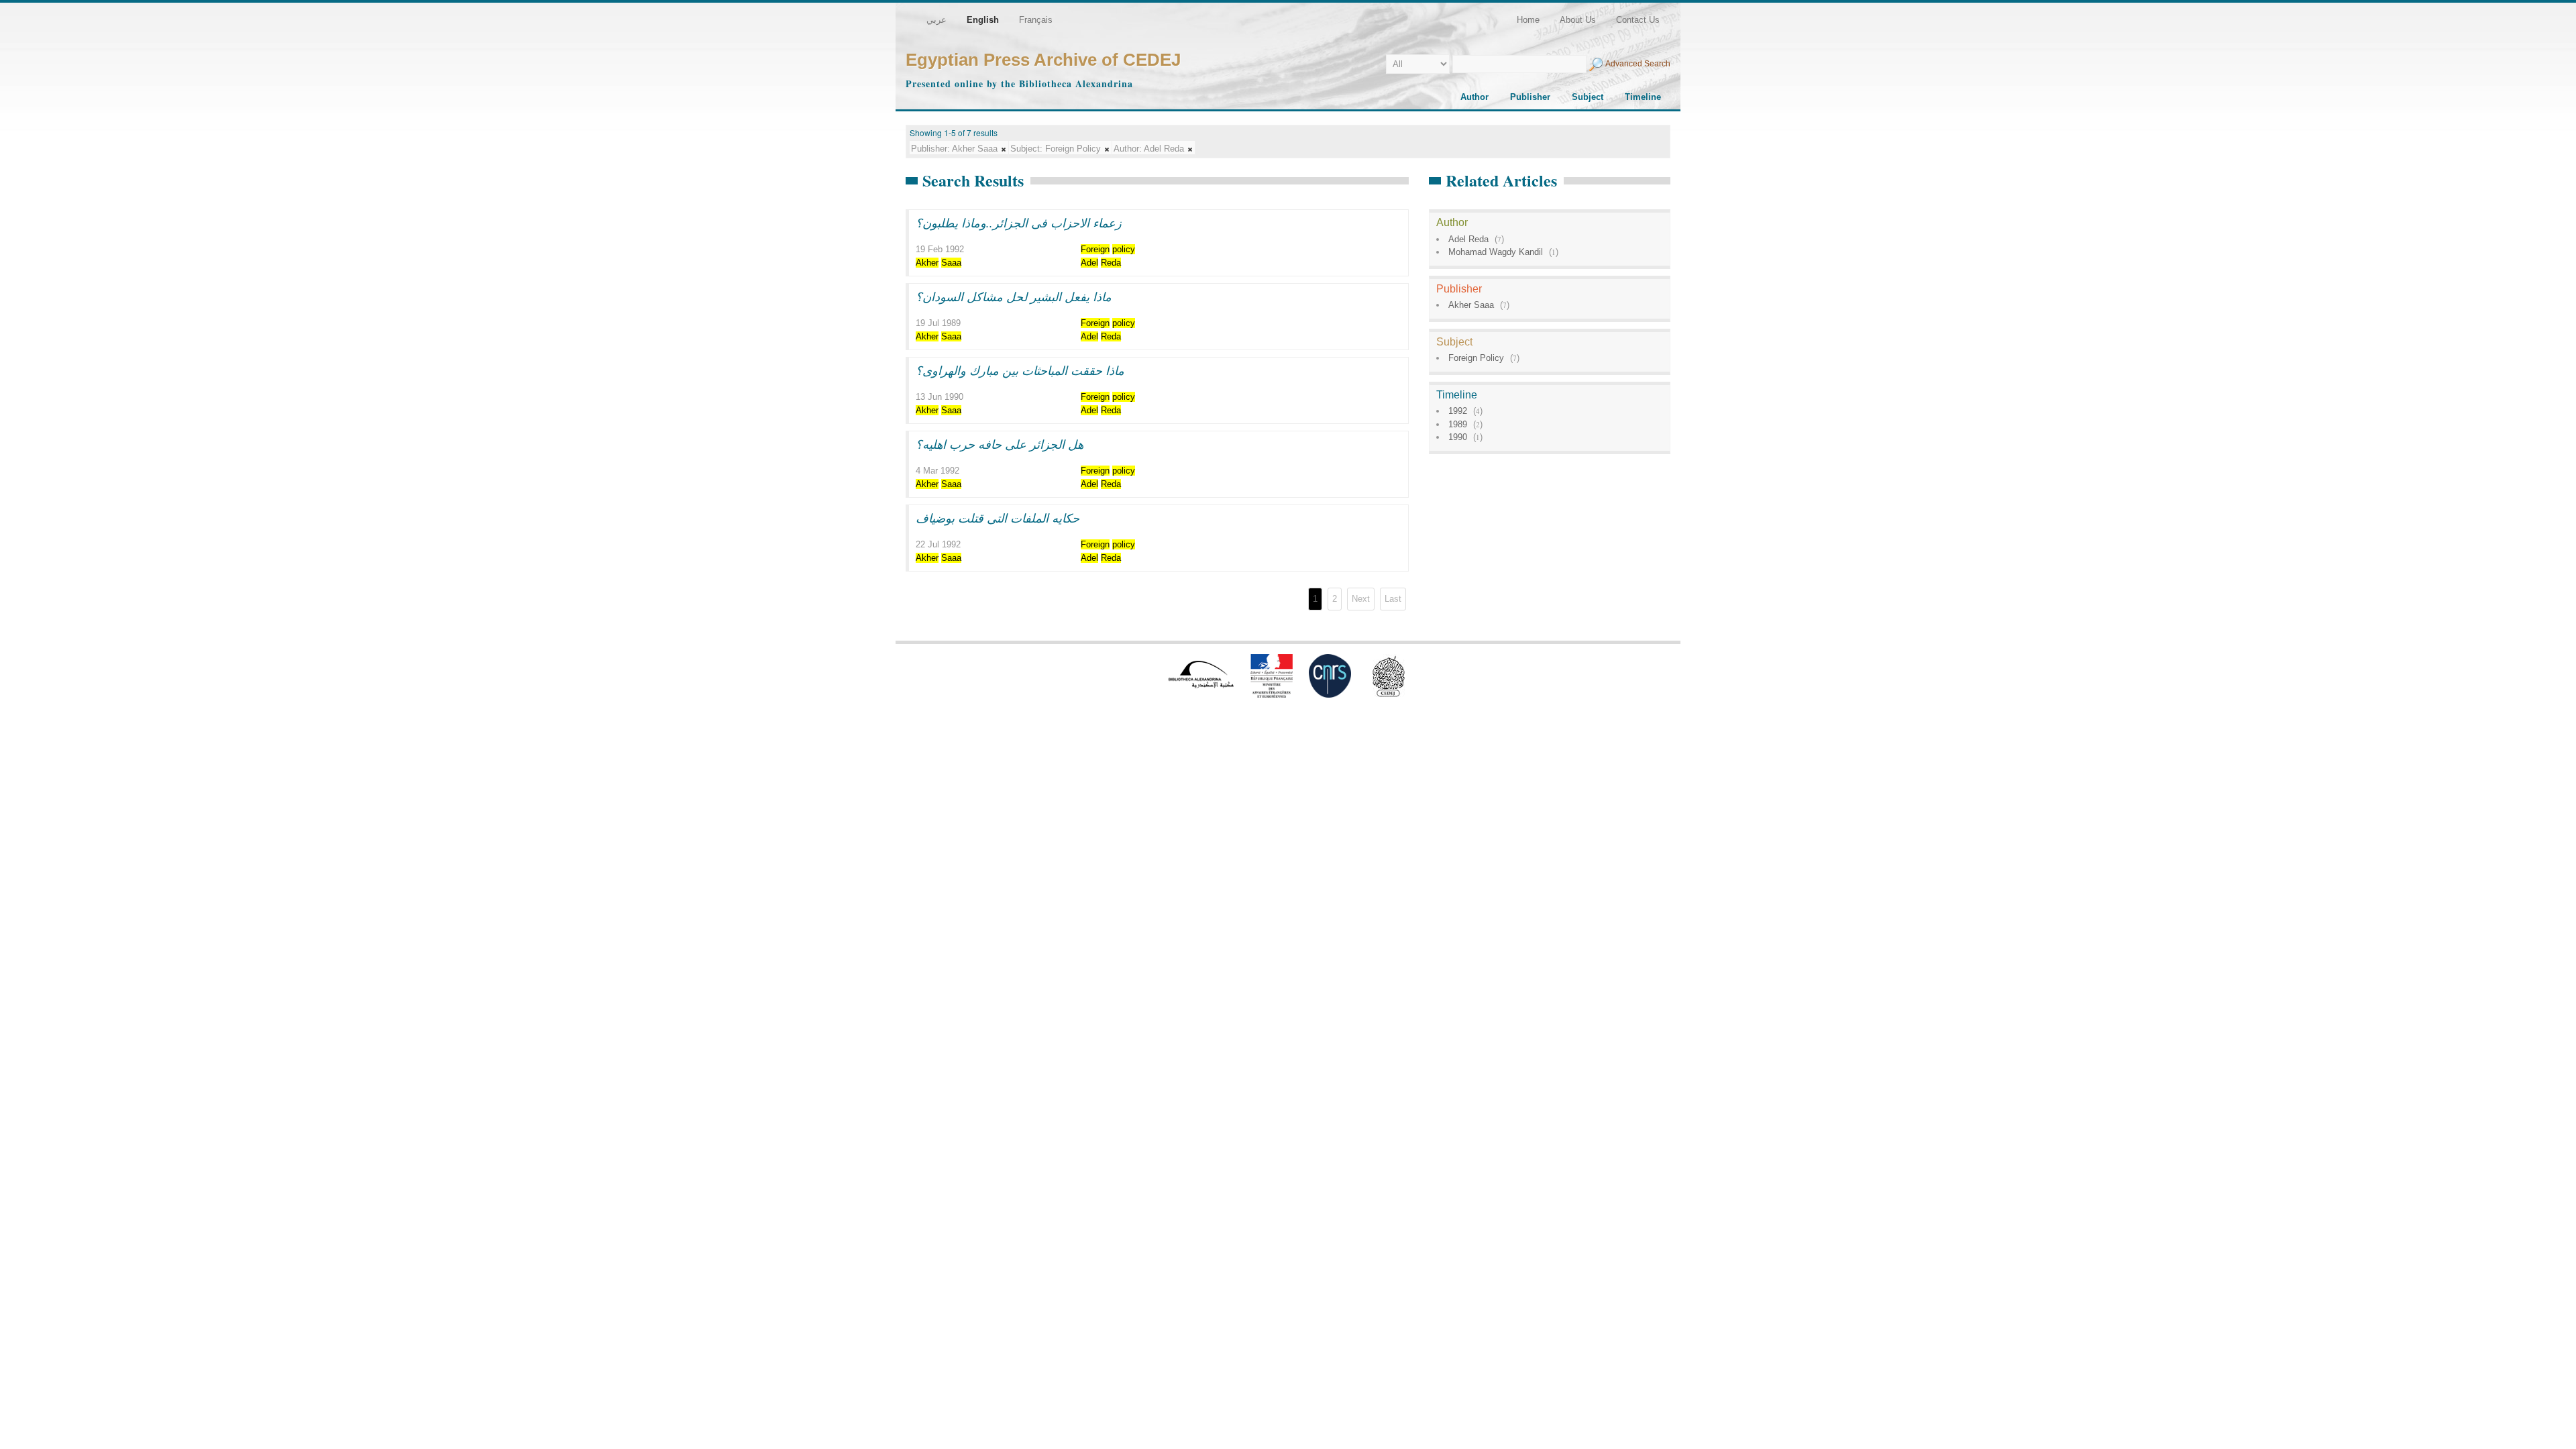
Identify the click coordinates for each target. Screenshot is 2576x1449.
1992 (1458, 411)
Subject (1588, 97)
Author (1474, 97)
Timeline (1643, 97)
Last (1393, 599)
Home (1528, 20)
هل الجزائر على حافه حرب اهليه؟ (1000, 444)
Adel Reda (1468, 239)
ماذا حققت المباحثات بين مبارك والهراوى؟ (1020, 370)
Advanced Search (1638, 64)
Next (1361, 599)
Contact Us (1638, 20)
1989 (1458, 424)
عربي (936, 20)
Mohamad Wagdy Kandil (1496, 252)
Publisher (1530, 97)
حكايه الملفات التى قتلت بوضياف (998, 518)
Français (1036, 20)
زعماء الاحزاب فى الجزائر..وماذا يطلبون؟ (1019, 223)
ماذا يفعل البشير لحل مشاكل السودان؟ (1014, 297)
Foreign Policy (1476, 358)
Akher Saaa (1471, 305)
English (983, 20)
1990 (1458, 437)
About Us (1578, 20)
